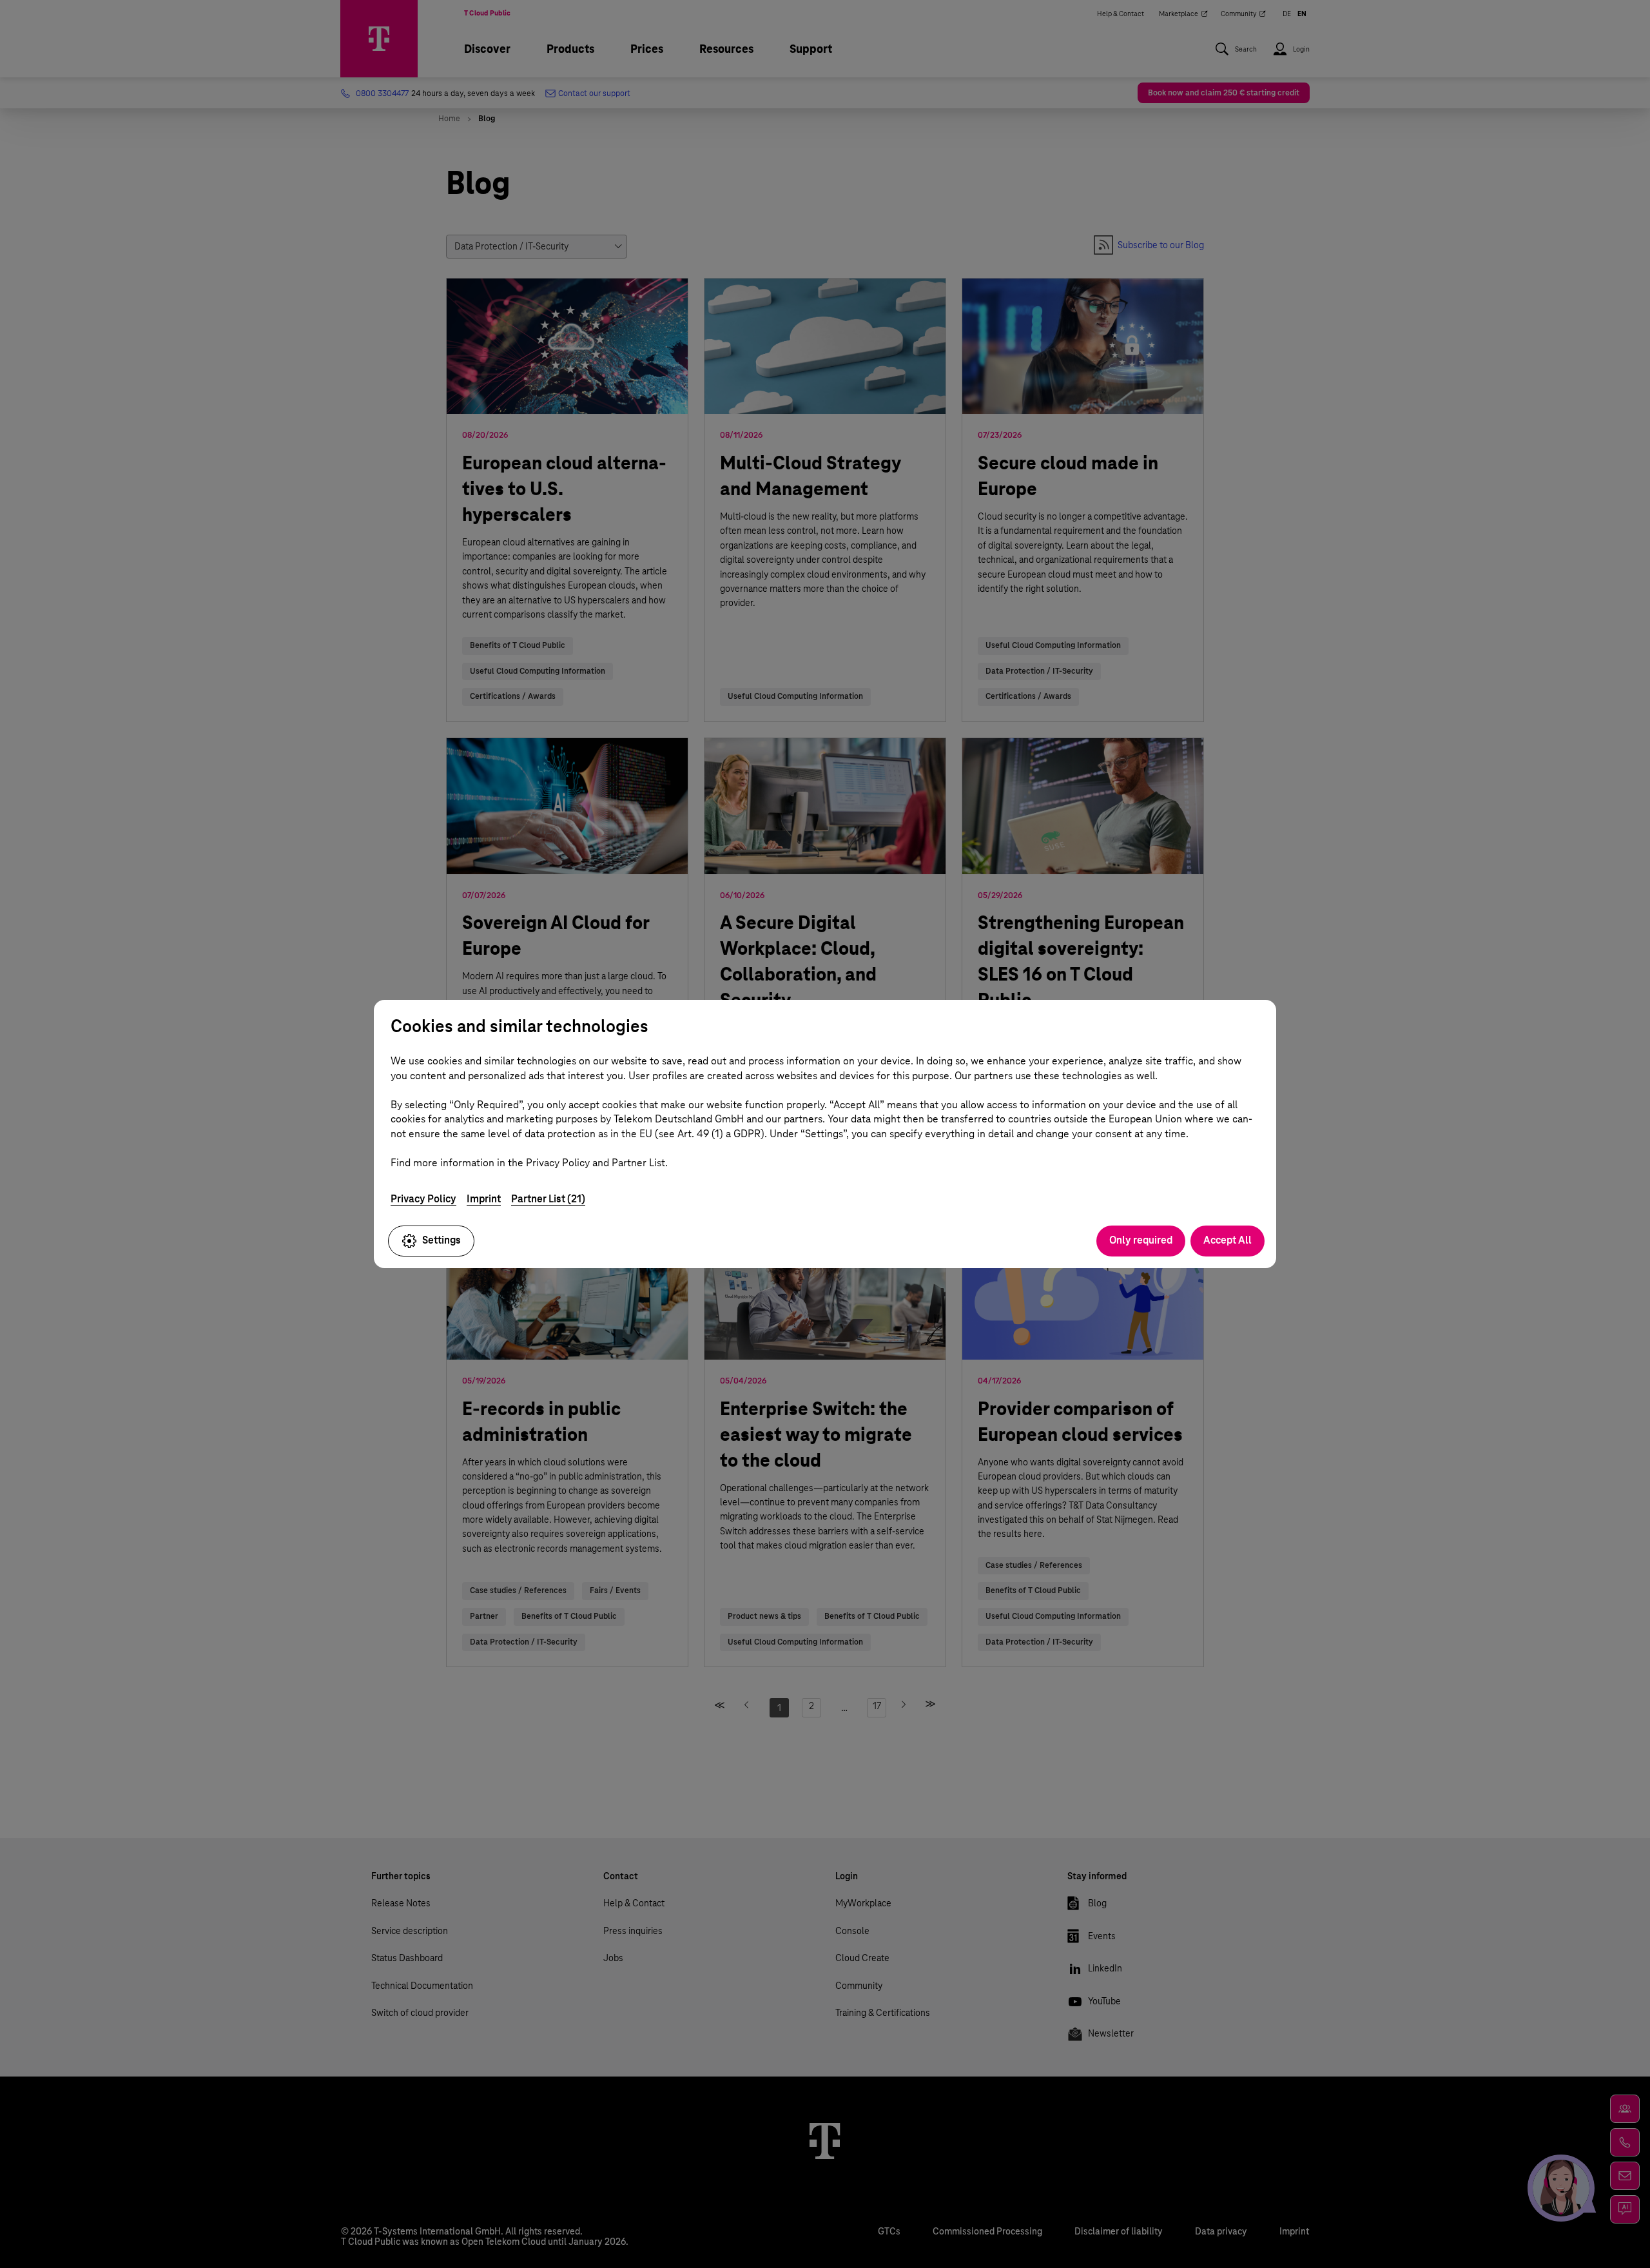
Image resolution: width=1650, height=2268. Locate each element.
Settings (442, 1240)
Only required (1141, 1240)
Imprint (484, 1199)
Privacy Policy (423, 1199)
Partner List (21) (548, 1199)
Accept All (1228, 1240)
